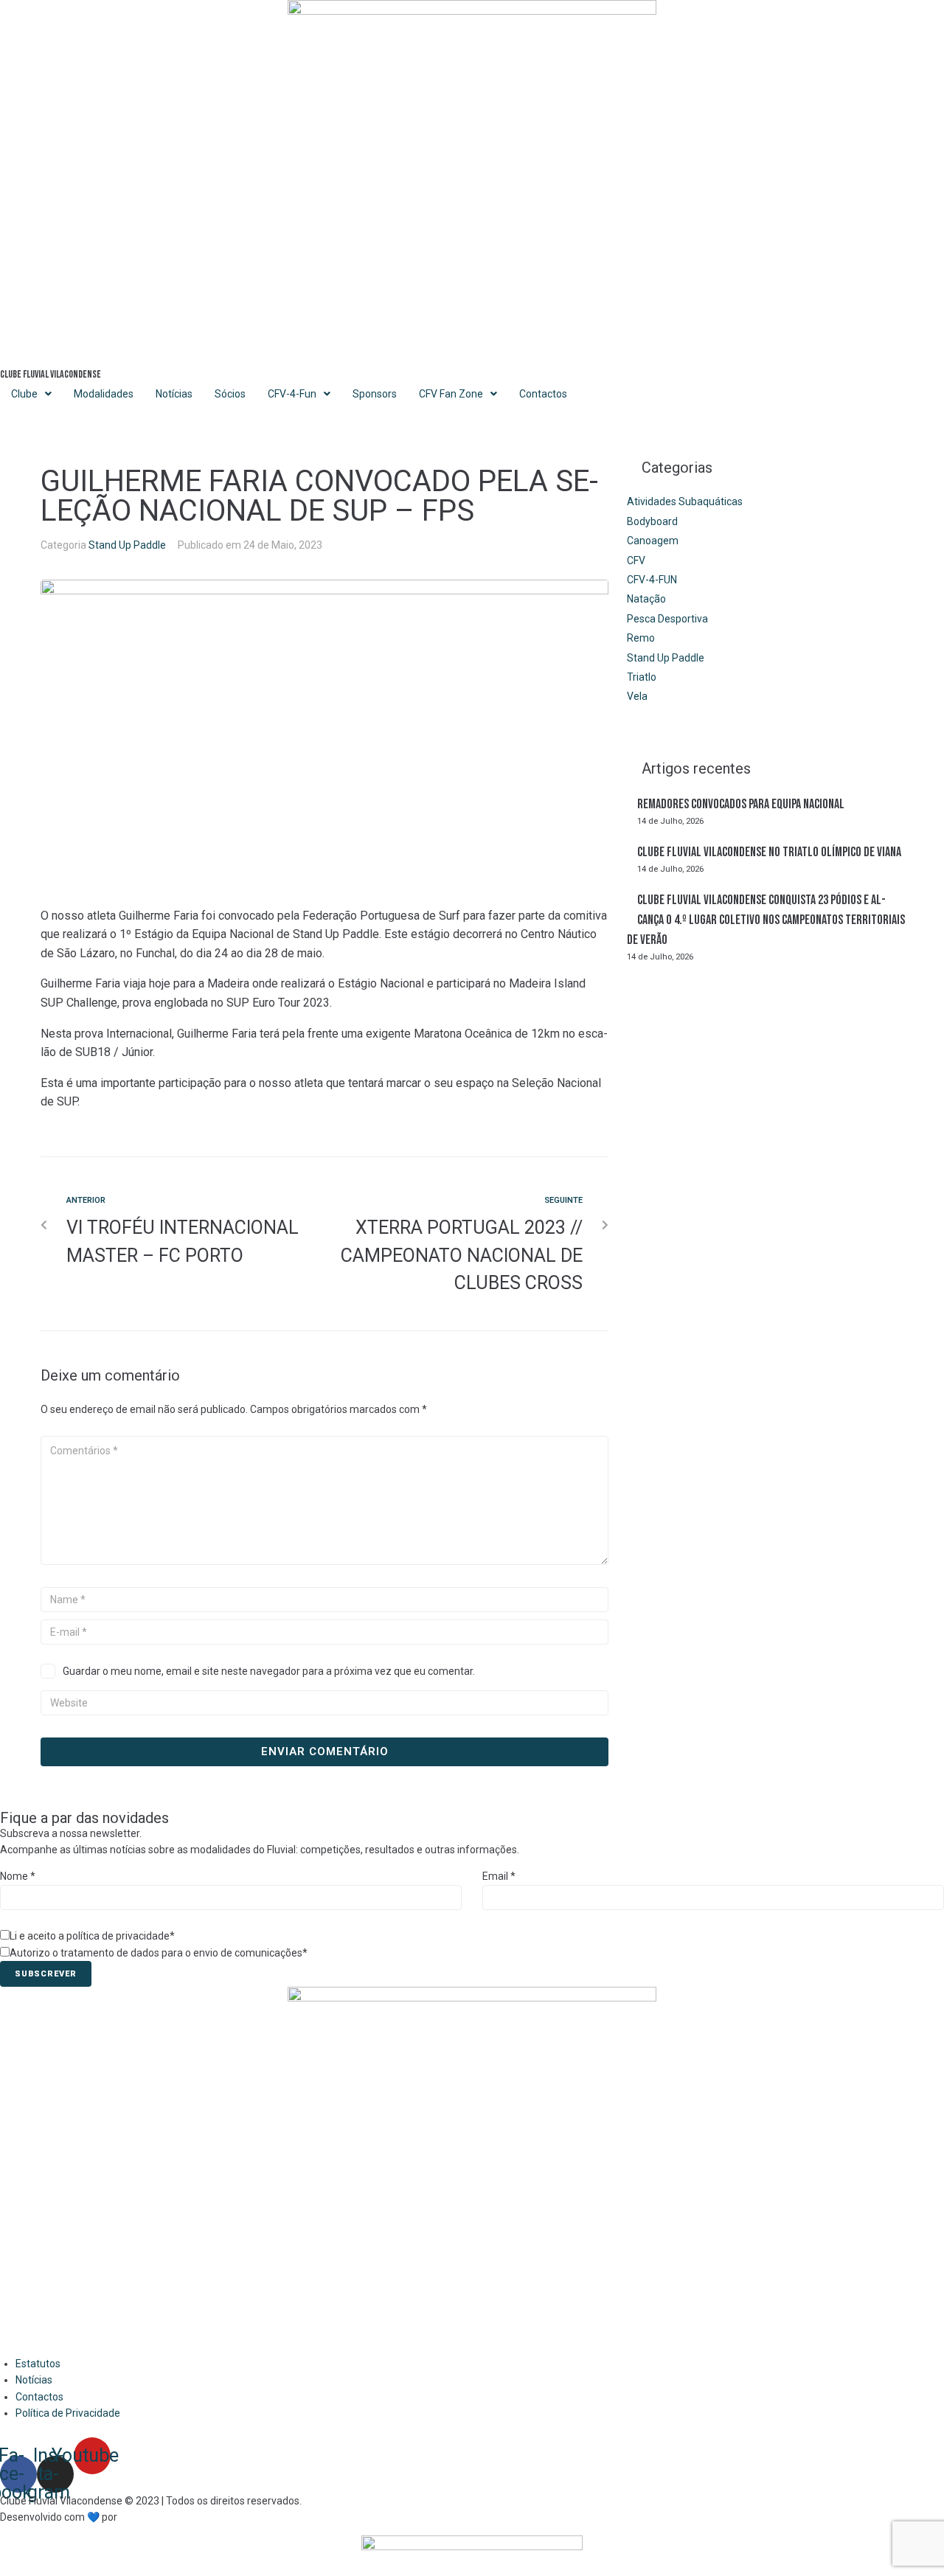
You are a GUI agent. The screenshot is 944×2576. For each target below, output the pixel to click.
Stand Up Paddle (127, 545)
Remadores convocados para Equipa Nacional (741, 804)
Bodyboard (652, 521)
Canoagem (653, 541)
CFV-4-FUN (652, 580)
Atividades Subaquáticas (685, 501)
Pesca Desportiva (667, 619)
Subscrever (46, 1974)
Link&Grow (144, 2517)
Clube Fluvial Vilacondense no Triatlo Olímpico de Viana (769, 852)
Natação (646, 599)
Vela (637, 696)
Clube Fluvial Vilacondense (51, 374)
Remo (641, 638)
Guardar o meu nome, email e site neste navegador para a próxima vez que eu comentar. (269, 1671)
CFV (636, 560)
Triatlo (642, 677)
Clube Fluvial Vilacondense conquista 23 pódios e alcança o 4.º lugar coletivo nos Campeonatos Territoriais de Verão (766, 920)
